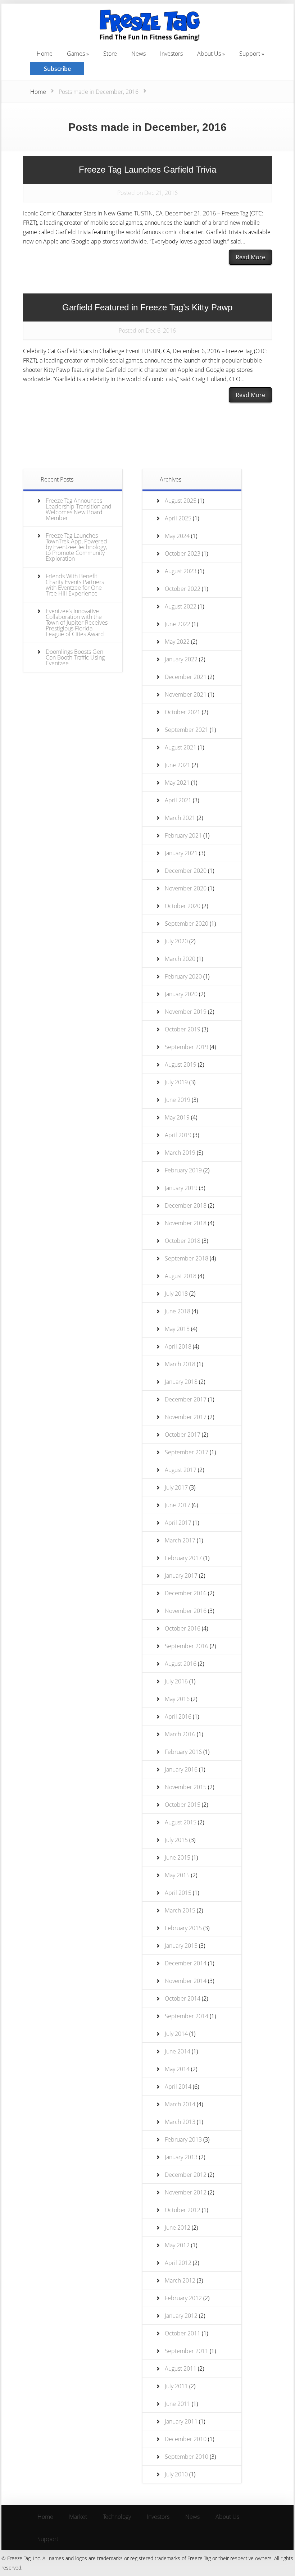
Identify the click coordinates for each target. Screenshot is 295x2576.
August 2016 (181, 1664)
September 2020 (187, 924)
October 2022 (183, 589)
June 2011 (178, 2404)
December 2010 (186, 2439)
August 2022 (181, 606)
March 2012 (180, 2280)
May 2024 (177, 536)
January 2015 (181, 1946)
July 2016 (176, 1681)
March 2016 (180, 1734)
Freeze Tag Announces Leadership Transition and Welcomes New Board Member (79, 509)
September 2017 (187, 1452)
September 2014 (187, 2016)
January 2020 (181, 994)
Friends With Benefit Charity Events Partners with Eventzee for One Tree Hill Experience (75, 585)
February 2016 (183, 1752)
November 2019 (186, 1012)
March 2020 (180, 959)
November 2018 (186, 1223)
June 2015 (178, 1857)
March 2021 (180, 818)
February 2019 (183, 1170)
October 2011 (183, 2333)
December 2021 (186, 677)
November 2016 (186, 1611)
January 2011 (181, 2421)
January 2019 (181, 1188)
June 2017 (178, 1505)
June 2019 (178, 1100)
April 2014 (178, 2087)
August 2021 (181, 747)
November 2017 (186, 1417)
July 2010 (176, 2474)
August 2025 (181, 501)
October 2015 (183, 1805)
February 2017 (183, 1558)
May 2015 (177, 1875)
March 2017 (180, 1540)
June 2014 (178, 2051)
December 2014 (186, 1963)
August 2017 (181, 1470)
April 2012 (178, 2263)
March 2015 (180, 1910)
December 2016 (186, 1593)
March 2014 (180, 2104)
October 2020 (183, 906)
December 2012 (186, 2175)
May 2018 (177, 1329)
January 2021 (181, 853)
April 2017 (178, 1523)
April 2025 (178, 518)
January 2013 (181, 2157)
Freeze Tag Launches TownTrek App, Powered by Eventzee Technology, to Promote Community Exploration (76, 547)
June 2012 (178, 2228)
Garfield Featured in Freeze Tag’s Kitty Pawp (147, 307)
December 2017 (186, 1399)
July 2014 (176, 2034)
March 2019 (180, 1153)
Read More (250, 257)
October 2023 (183, 553)
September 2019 (187, 1047)
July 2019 (176, 1082)
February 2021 (183, 835)
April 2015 (178, 1893)
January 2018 (181, 1382)
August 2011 (181, 2368)
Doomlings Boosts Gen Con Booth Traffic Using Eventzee (75, 657)
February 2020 (183, 976)
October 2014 (183, 1998)
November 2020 (186, 888)
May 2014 (177, 2069)
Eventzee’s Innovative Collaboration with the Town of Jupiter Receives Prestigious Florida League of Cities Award (77, 623)
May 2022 (177, 642)
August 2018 (181, 1276)
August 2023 (181, 571)
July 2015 (176, 1840)
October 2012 (183, 2210)
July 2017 (176, 1487)
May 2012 (177, 2245)
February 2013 (183, 2139)
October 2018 (183, 1241)
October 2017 (183, 1435)
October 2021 (183, 712)
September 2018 (187, 1258)
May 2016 (177, 1699)
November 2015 (186, 1787)
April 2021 (178, 800)
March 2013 (180, 2122)
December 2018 (186, 1205)
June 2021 (178, 765)
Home (38, 92)
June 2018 (178, 1311)
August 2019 (181, 1064)
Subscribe (57, 69)
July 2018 (176, 1294)
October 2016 (183, 1628)
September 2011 (187, 2351)
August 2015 (181, 1822)
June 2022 (178, 624)
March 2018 (180, 1364)
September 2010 (187, 2457)
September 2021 (187, 730)
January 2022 (181, 659)
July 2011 (176, 2386)
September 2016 (187, 1646)
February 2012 (183, 2298)
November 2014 (186, 1981)
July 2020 (176, 941)
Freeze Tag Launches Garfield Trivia (147, 170)
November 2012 (186, 2192)
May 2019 (177, 1117)
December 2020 (186, 871)
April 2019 (178, 1135)
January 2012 (181, 2316)
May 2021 (177, 783)
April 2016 (178, 1716)
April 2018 (178, 1346)
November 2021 (186, 694)
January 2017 (181, 1576)
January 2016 (181, 1769)
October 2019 (183, 1029)
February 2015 (183, 1928)
